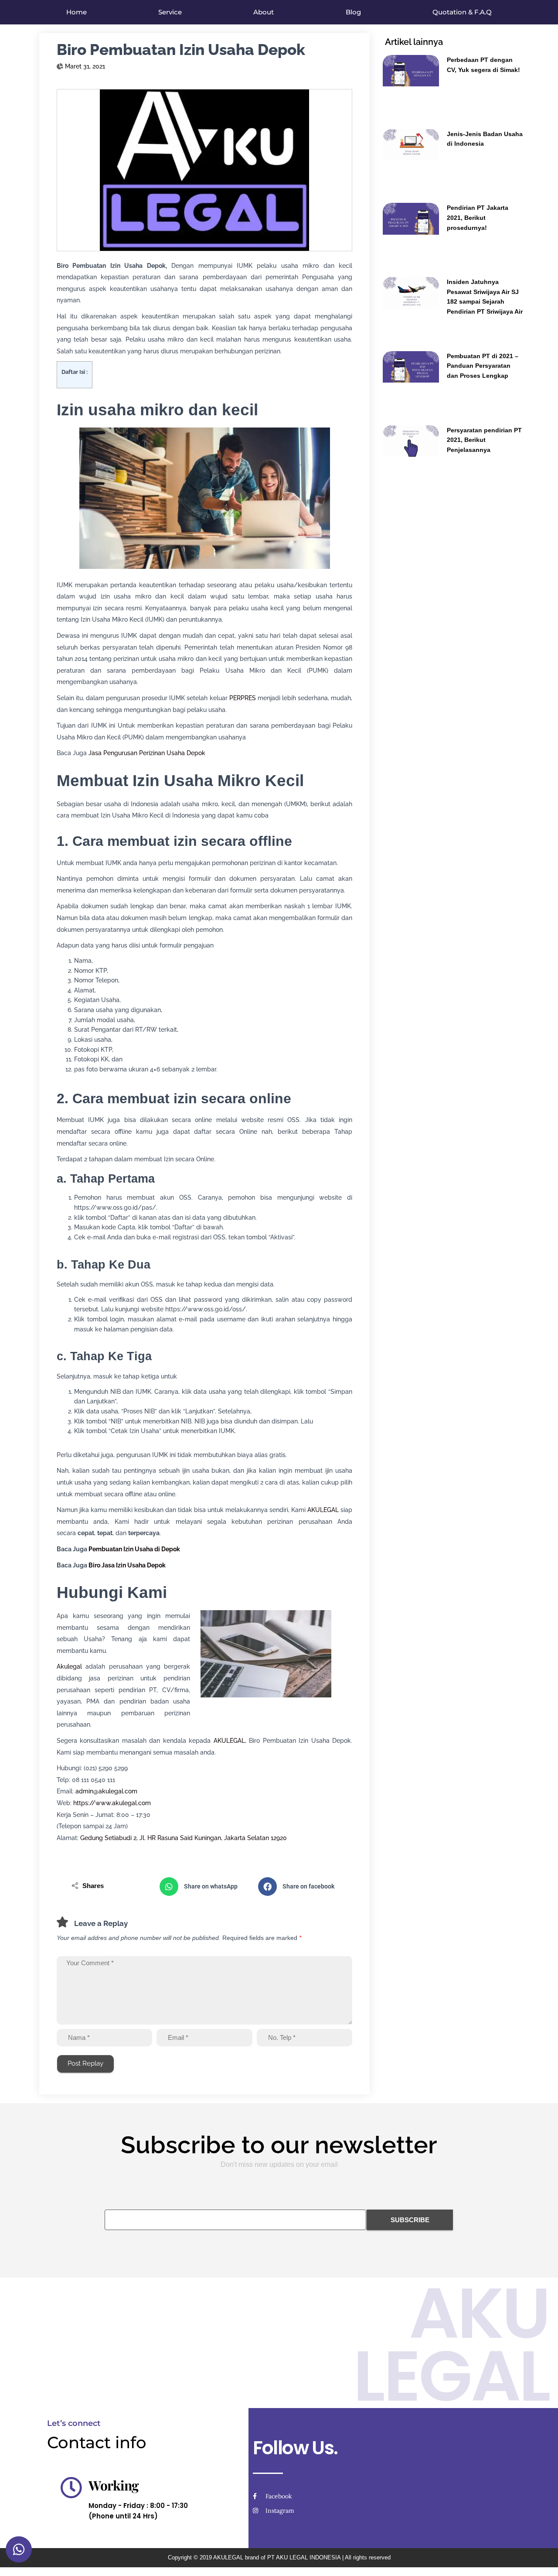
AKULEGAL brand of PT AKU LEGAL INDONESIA (277, 2557)
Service (170, 12)
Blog (353, 12)
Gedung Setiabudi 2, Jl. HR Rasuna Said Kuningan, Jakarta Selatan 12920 (184, 1838)
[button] (204, 1887)
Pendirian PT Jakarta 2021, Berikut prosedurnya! (478, 217)
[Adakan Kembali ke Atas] (541, 2559)
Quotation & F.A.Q (462, 12)
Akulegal (69, 1666)
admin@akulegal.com (106, 1791)
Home (77, 12)
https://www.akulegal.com (112, 1803)
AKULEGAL (323, 1510)
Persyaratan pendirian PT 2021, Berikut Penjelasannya (484, 440)
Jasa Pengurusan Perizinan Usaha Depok (147, 753)
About (264, 12)
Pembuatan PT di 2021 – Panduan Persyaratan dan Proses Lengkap (483, 366)
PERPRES (243, 698)
